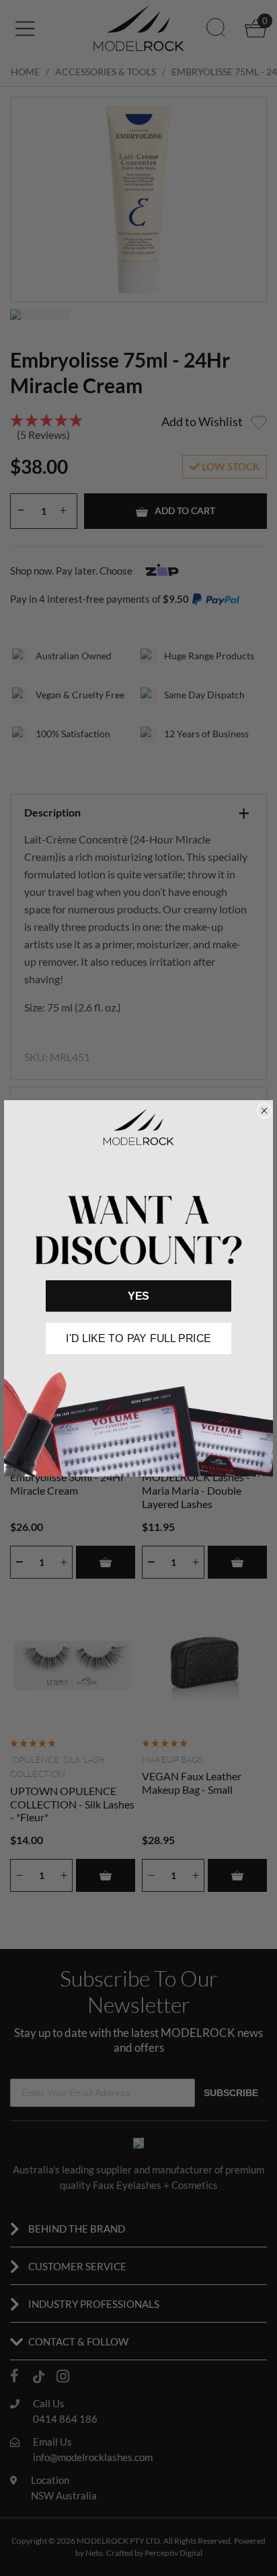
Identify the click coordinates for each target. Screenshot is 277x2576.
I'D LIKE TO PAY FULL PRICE (138, 1338)
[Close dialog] (264, 1111)
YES (138, 1295)
